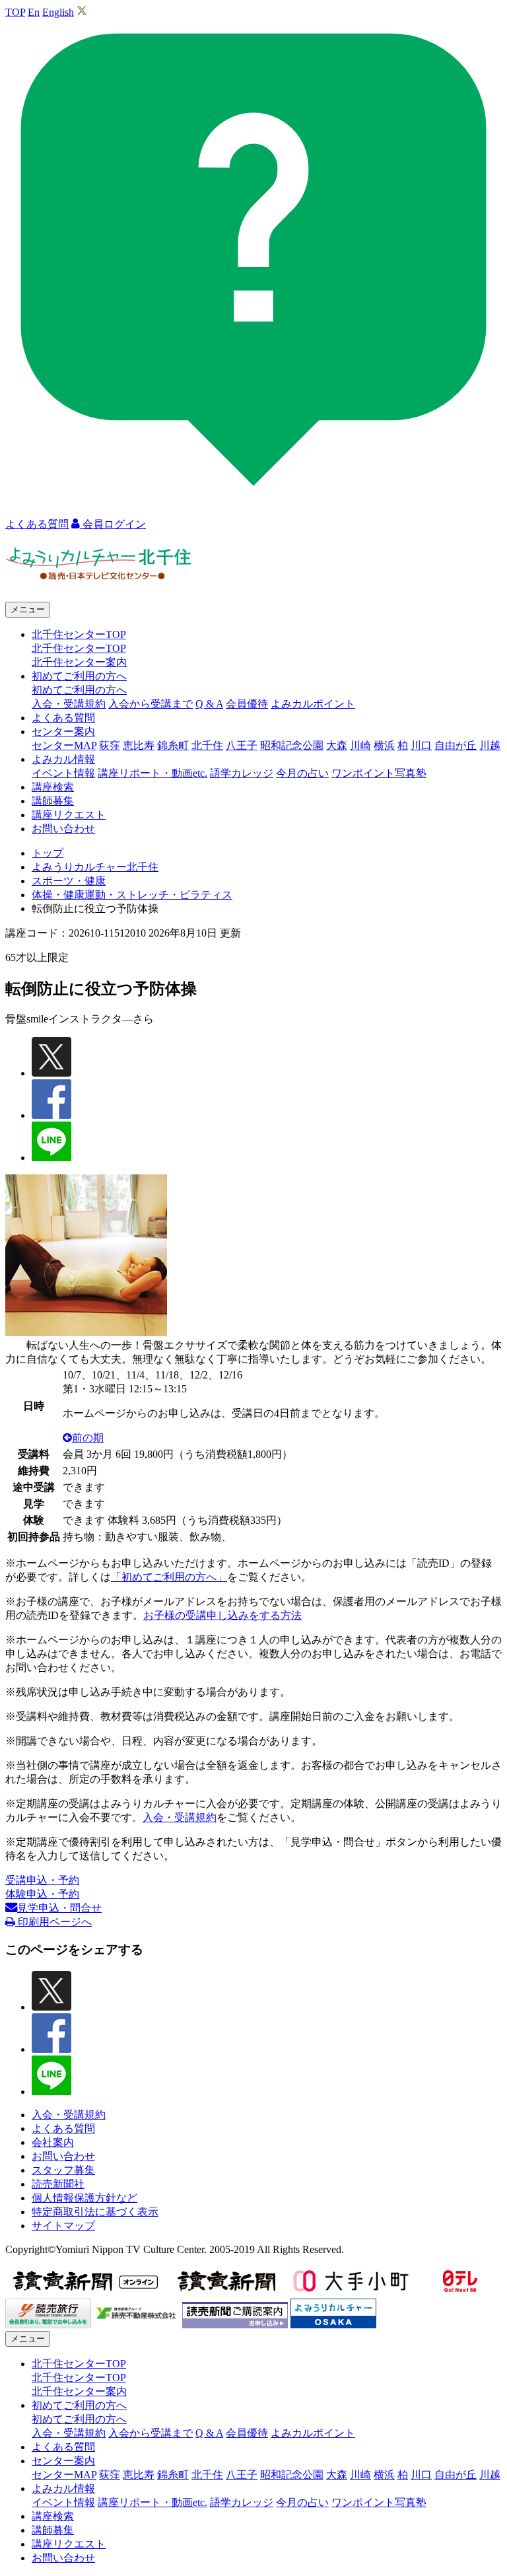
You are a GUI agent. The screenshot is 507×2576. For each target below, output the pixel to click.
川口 (421, 745)
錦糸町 (173, 745)
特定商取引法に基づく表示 (95, 2212)
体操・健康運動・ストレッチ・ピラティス (132, 895)
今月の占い (302, 773)
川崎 (360, 745)
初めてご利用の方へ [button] (79, 676)
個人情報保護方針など (84, 2198)
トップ (48, 853)
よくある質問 (63, 718)
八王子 (242, 745)
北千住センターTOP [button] (79, 634)
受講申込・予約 (42, 1880)
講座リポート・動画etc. (152, 773)
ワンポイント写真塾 (379, 773)
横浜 (384, 745)
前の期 (88, 1438)
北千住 (207, 745)
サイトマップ (63, 2226)
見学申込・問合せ (59, 1908)
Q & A (209, 704)
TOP (15, 12)
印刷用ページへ (53, 1922)
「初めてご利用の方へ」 (169, 1577)
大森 (337, 745)
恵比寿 (139, 745)
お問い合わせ (63, 829)
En (34, 12)
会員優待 (247, 704)
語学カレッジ (242, 773)
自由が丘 (456, 745)
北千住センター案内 (79, 662)
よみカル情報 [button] (63, 759)
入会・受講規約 (69, 704)
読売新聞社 (58, 2184)
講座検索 (53, 787)
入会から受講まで (151, 704)
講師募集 (53, 801)
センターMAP (64, 745)
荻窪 (110, 745)
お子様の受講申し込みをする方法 (222, 1615)
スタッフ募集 (63, 2170)
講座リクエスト (69, 815)
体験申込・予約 (42, 1894)
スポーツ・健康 (69, 881)
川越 (490, 745)
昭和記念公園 (292, 745)
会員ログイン (113, 524)
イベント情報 (63, 773)
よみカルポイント (313, 704)
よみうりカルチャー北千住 (95, 867)
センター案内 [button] (63, 732)
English (58, 12)
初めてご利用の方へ (79, 690)
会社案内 (53, 2142)
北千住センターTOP (79, 648)
